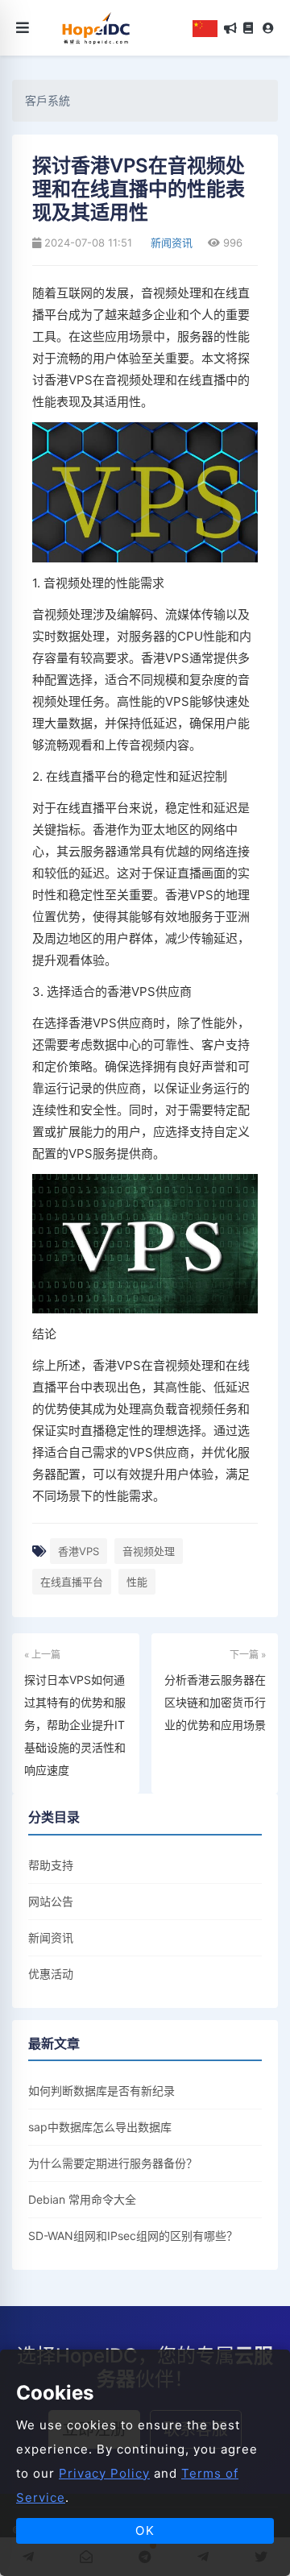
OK (145, 2530)
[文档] (248, 28)
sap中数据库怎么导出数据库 (100, 2127)
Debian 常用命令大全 (82, 2199)
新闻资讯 (170, 243)
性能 (137, 1582)
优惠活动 (51, 1974)
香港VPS (79, 1551)
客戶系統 (48, 100)
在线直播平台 (72, 1582)
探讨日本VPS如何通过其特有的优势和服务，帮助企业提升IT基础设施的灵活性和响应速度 (75, 1725)
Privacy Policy (104, 2473)
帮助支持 (51, 1865)
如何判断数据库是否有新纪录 (101, 2091)
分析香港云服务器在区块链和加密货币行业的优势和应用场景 (215, 1702)
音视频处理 (149, 1551)
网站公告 (51, 1901)
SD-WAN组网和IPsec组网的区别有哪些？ (133, 2236)
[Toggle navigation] (23, 28)
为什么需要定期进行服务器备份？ (113, 2163)
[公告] (230, 28)
